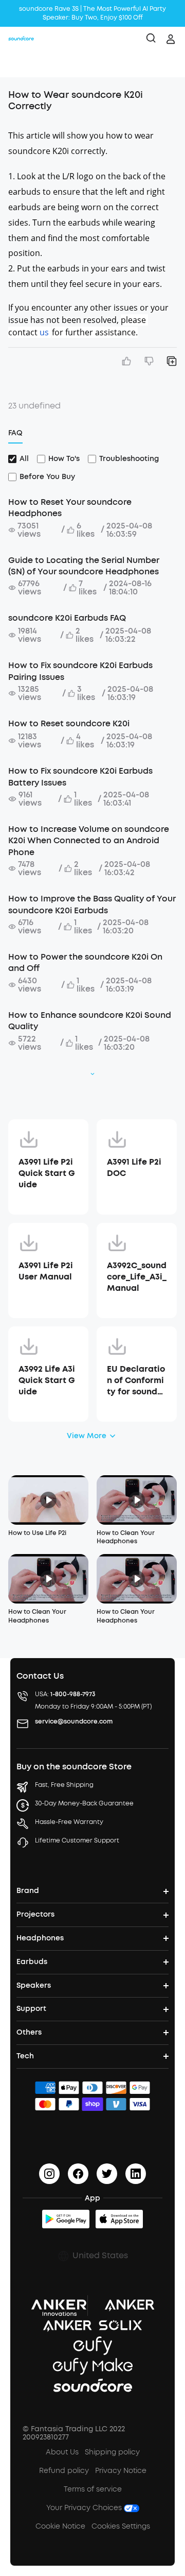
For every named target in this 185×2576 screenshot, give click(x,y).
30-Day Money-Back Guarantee (84, 1803)
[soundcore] (21, 39)
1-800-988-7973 (73, 1694)
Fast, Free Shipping (64, 1785)
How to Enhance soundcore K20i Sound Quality (90, 1021)
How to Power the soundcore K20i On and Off (85, 962)
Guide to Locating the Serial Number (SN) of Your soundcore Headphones (84, 566)
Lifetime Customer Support (77, 1840)
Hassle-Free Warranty (69, 1822)
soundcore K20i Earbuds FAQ (67, 618)
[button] (18, 64)
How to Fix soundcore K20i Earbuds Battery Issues (80, 777)
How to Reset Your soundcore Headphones (70, 508)
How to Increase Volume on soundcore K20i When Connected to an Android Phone (89, 841)
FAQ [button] (15, 433)
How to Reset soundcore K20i (69, 723)
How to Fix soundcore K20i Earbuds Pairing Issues (80, 671)
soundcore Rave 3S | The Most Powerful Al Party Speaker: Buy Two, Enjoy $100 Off (92, 13)
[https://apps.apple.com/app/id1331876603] (119, 2219)
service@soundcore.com (74, 1721)
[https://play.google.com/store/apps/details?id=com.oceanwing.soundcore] (66, 2219)
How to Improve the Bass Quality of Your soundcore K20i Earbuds (92, 904)
